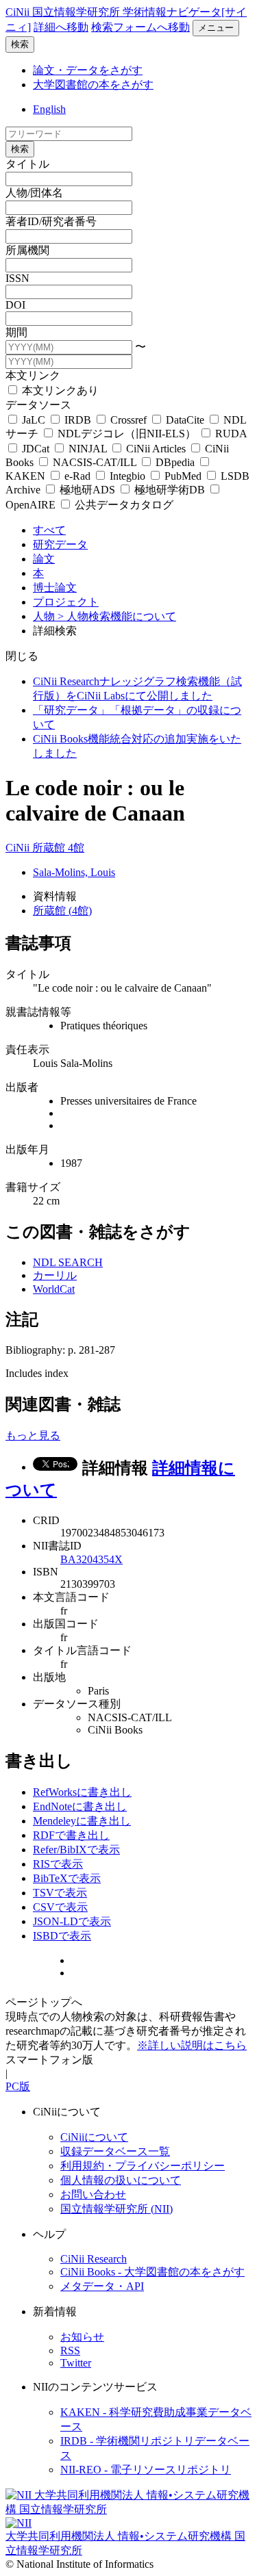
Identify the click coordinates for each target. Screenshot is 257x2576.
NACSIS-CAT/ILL (95, 462)
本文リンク (33, 375)
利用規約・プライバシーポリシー (143, 2166)
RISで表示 (58, 1864)
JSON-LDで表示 (72, 1921)
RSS (70, 2350)
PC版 (18, 2086)
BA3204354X (91, 1559)
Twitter (76, 2363)
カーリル (55, 1275)
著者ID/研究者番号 (51, 221)
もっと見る (33, 1435)
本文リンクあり (59, 390)
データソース (38, 405)
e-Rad (77, 476)
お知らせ (82, 2337)
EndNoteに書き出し (80, 1806)
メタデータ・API (102, 2286)
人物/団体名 (34, 193)
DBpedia (175, 462)
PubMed (183, 476)
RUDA (230, 434)
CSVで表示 (60, 1907)
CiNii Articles (156, 449)
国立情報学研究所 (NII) (117, 2209)
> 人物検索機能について (117, 616)
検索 (20, 44)
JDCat (36, 449)
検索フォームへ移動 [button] (140, 27)
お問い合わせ (93, 2194)
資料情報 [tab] (55, 896)
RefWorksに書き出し (82, 1792)
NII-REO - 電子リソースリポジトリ (146, 2470)
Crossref (128, 420)
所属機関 (27, 250)
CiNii (19, 848)
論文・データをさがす (88, 70)
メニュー (216, 28)
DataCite (185, 420)
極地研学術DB (170, 490)
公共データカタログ (123, 505)
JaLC (34, 420)
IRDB (78, 420)
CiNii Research (94, 2259)
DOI (15, 305)
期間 (16, 332)
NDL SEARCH (68, 1262)
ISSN (17, 278)
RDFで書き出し (71, 1835)
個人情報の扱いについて (121, 2180)
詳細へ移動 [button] (61, 27)
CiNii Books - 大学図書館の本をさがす (152, 2272)
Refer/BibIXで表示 (76, 1850)
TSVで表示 (60, 1893)
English (49, 109)
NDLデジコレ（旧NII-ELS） (127, 434)
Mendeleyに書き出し (82, 1821)
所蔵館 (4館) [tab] (62, 911)
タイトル (27, 164)
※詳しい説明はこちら (192, 2045)
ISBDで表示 (62, 1936)
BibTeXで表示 (67, 1878)
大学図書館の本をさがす (93, 85)
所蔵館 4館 (58, 848)
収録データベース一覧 (115, 2151)
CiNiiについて (94, 2137)
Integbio (127, 476)
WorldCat (54, 1289)
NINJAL (88, 449)
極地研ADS (87, 490)
